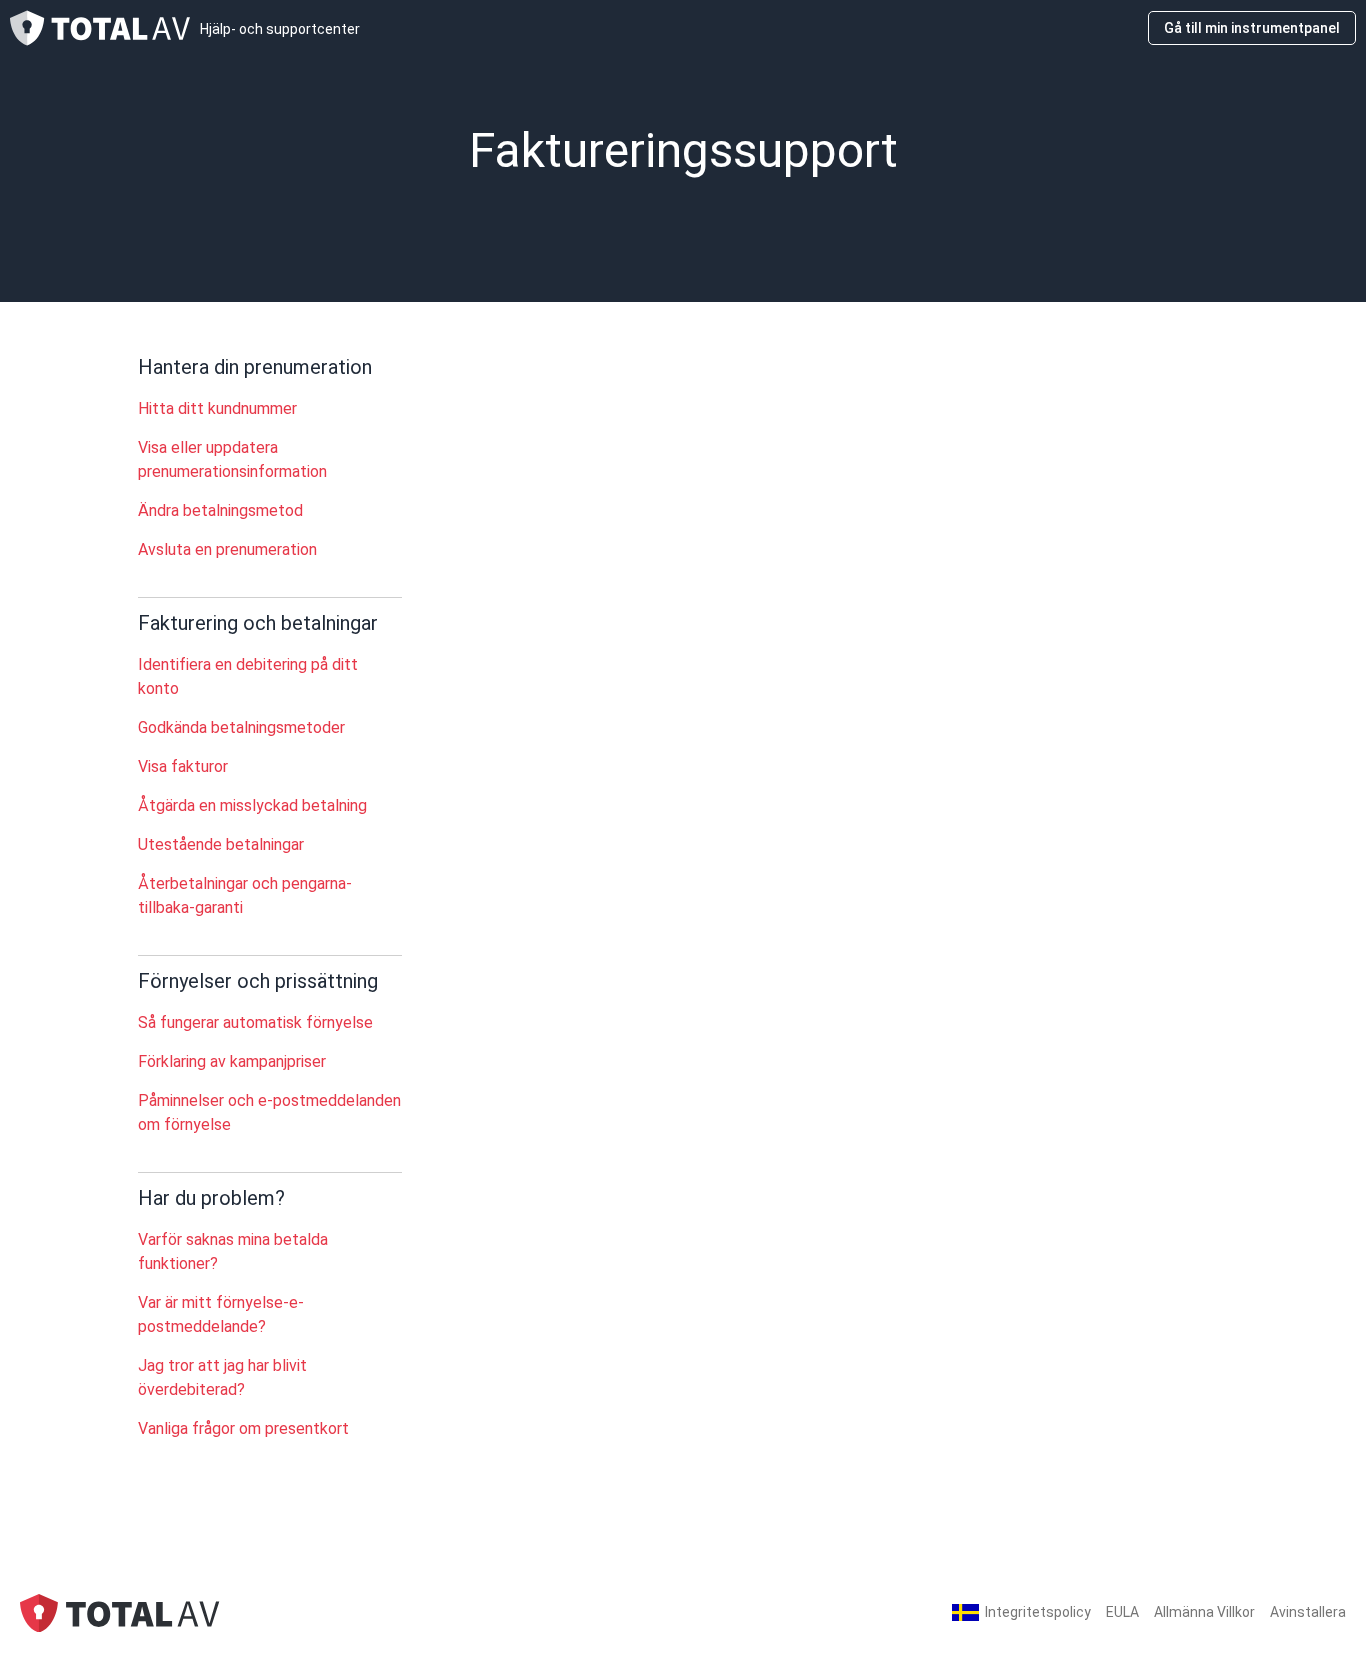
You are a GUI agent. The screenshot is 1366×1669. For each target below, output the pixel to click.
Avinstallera (1308, 1612)
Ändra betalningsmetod (220, 510)
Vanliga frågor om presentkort (243, 1428)
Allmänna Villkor (1204, 1612)
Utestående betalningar (221, 844)
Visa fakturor (183, 766)
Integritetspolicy (1038, 1612)
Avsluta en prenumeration (227, 549)
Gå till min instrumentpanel (1252, 28)
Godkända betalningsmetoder (241, 727)
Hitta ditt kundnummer (217, 408)
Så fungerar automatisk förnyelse (255, 1022)
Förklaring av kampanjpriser (232, 1061)
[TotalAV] (120, 1611)
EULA (1122, 1612)
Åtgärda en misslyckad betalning (252, 805)
